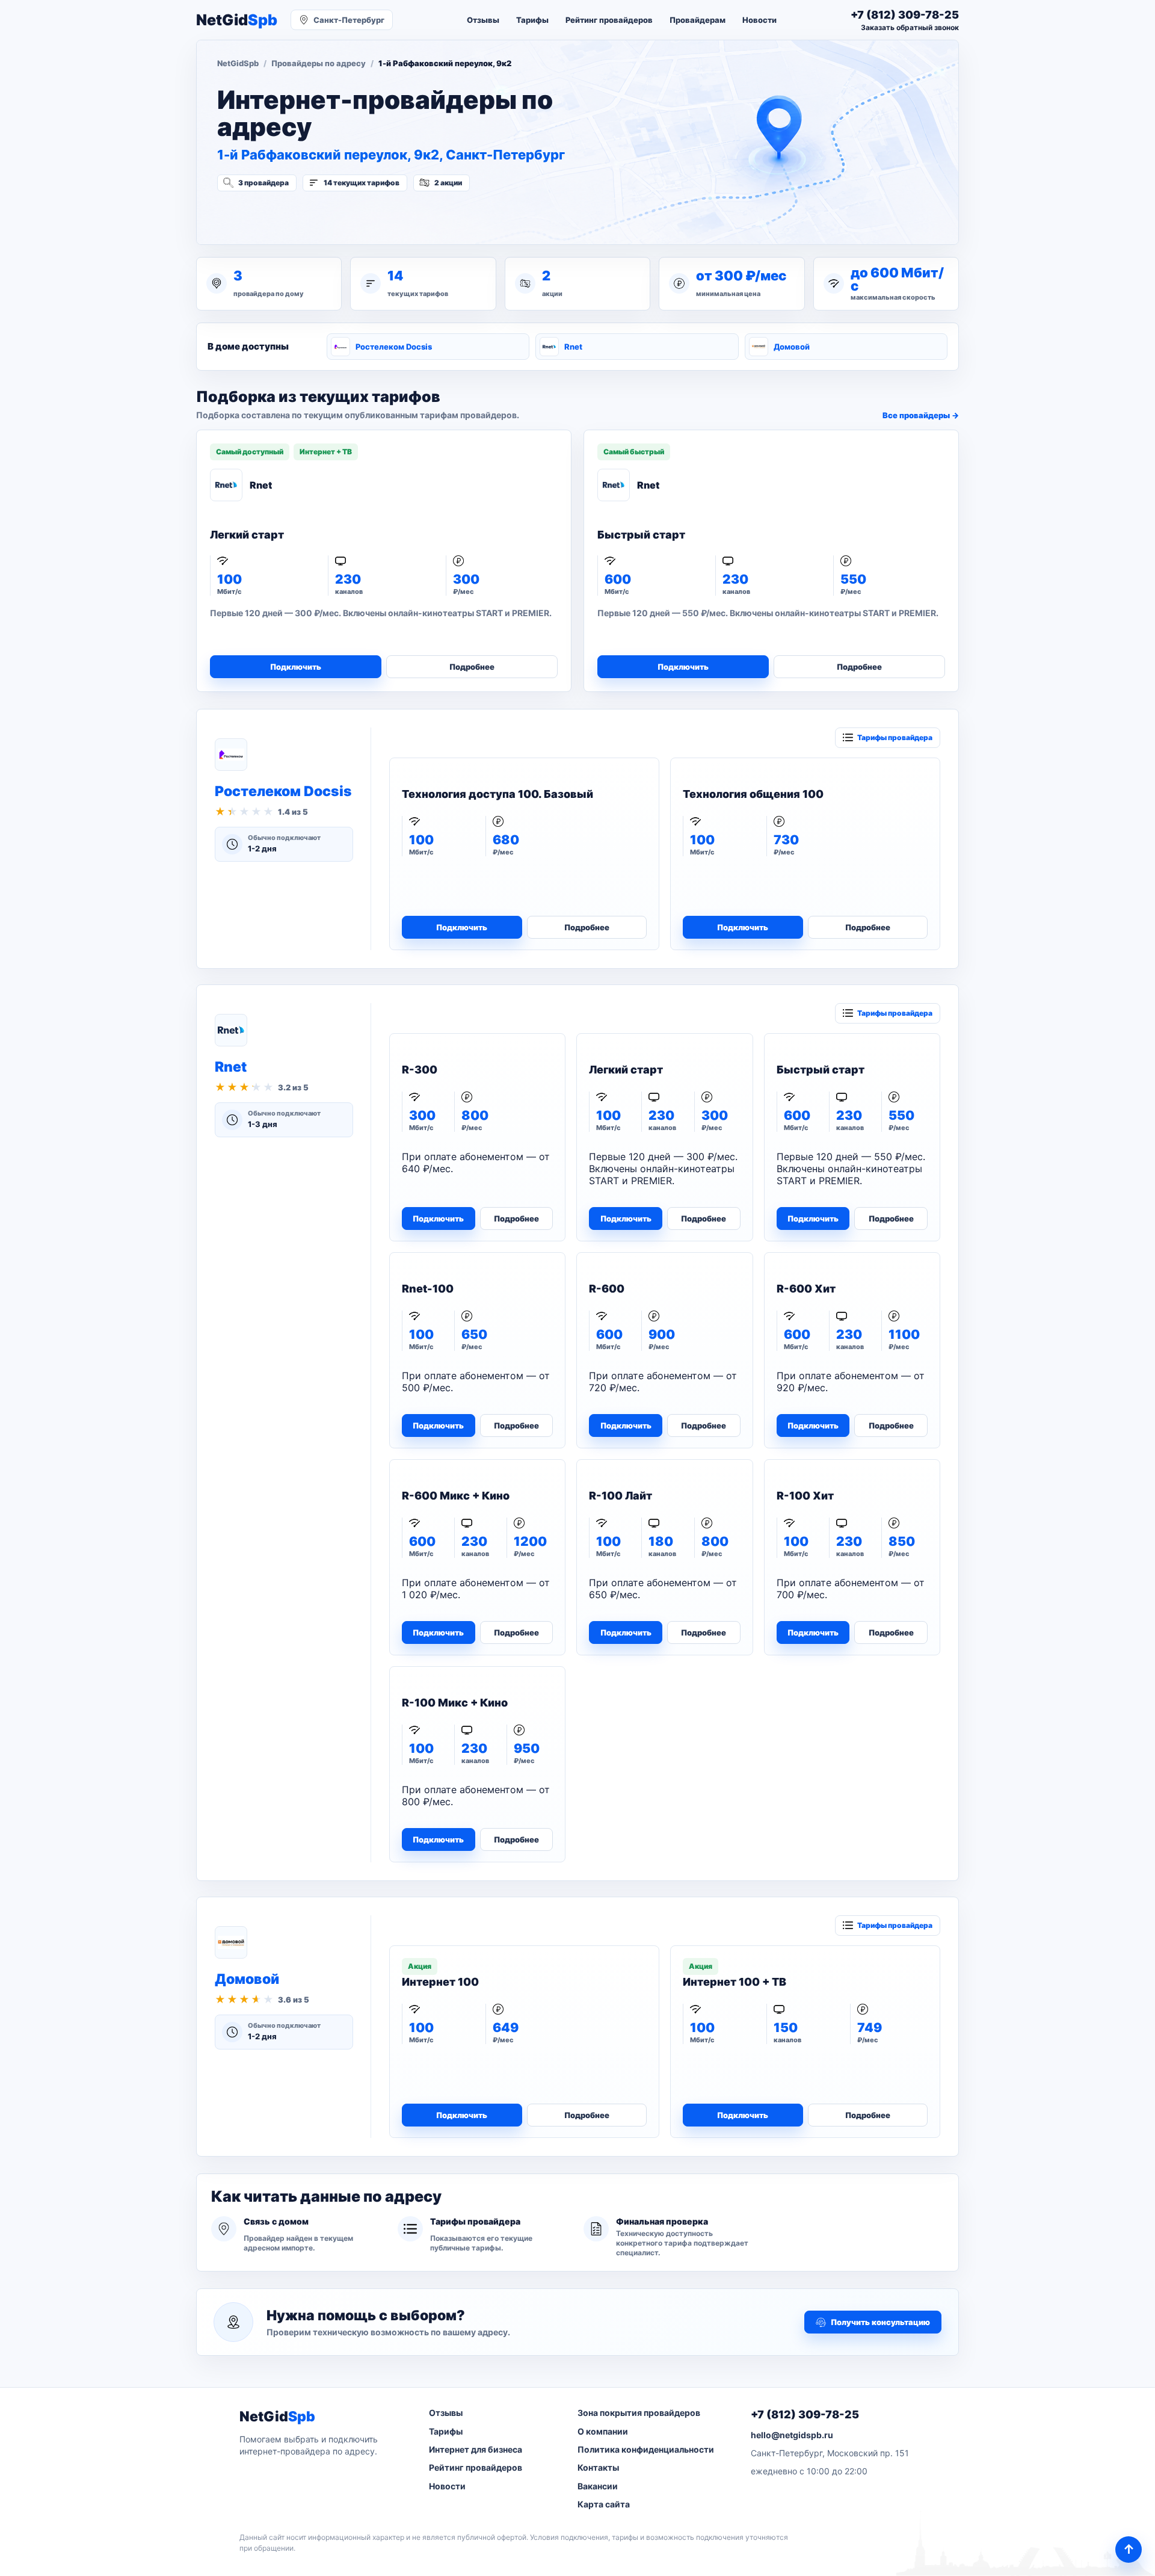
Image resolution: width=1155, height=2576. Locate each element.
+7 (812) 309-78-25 (805, 2414)
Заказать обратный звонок (910, 27)
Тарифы (532, 20)
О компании (603, 2431)
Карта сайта (604, 2504)
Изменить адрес (276, 215)
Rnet (573, 347)
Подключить (296, 667)
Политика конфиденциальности (646, 2449)
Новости (759, 20)
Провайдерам (698, 20)
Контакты (598, 2467)
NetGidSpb (238, 63)
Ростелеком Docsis (394, 347)
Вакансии (598, 2486)
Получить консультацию (880, 2322)
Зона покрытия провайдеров (639, 2413)
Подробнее (472, 667)
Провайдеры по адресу (319, 63)
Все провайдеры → (921, 415)
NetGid (237, 20)
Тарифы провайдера (895, 737)
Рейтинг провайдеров (609, 20)
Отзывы (483, 20)
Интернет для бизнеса (476, 2449)
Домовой (792, 347)
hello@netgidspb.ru (792, 2435)
